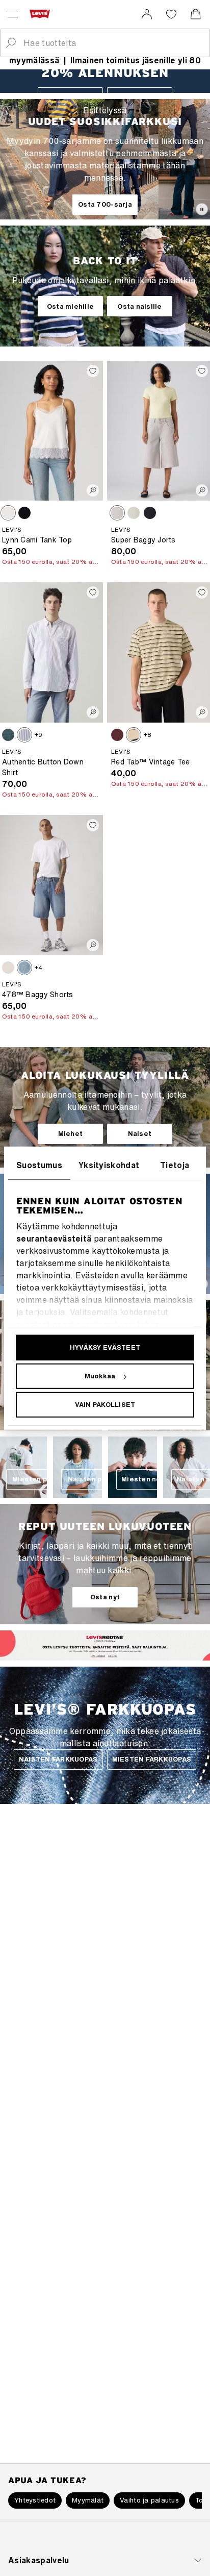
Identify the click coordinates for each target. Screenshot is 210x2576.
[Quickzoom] (93, 490)
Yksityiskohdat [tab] (109, 1165)
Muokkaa (100, 1376)
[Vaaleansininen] (134, 513)
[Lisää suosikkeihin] (93, 371)
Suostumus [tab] (39, 1165)
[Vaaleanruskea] (8, 513)
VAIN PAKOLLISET (105, 1405)
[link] (147, 14)
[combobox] (113, 43)
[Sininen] (8, 735)
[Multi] (134, 735)
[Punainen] (117, 735)
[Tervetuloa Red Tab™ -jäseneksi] (96, 1655)
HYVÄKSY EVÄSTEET (105, 1347)
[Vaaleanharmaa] (117, 513)
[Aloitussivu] (42, 14)
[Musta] (24, 513)
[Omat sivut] (147, 14)
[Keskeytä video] (202, 209)
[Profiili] (114, 1655)
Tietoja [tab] (175, 1165)
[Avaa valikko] (13, 14)
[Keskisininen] (24, 968)
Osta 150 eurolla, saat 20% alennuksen (50, 562)
